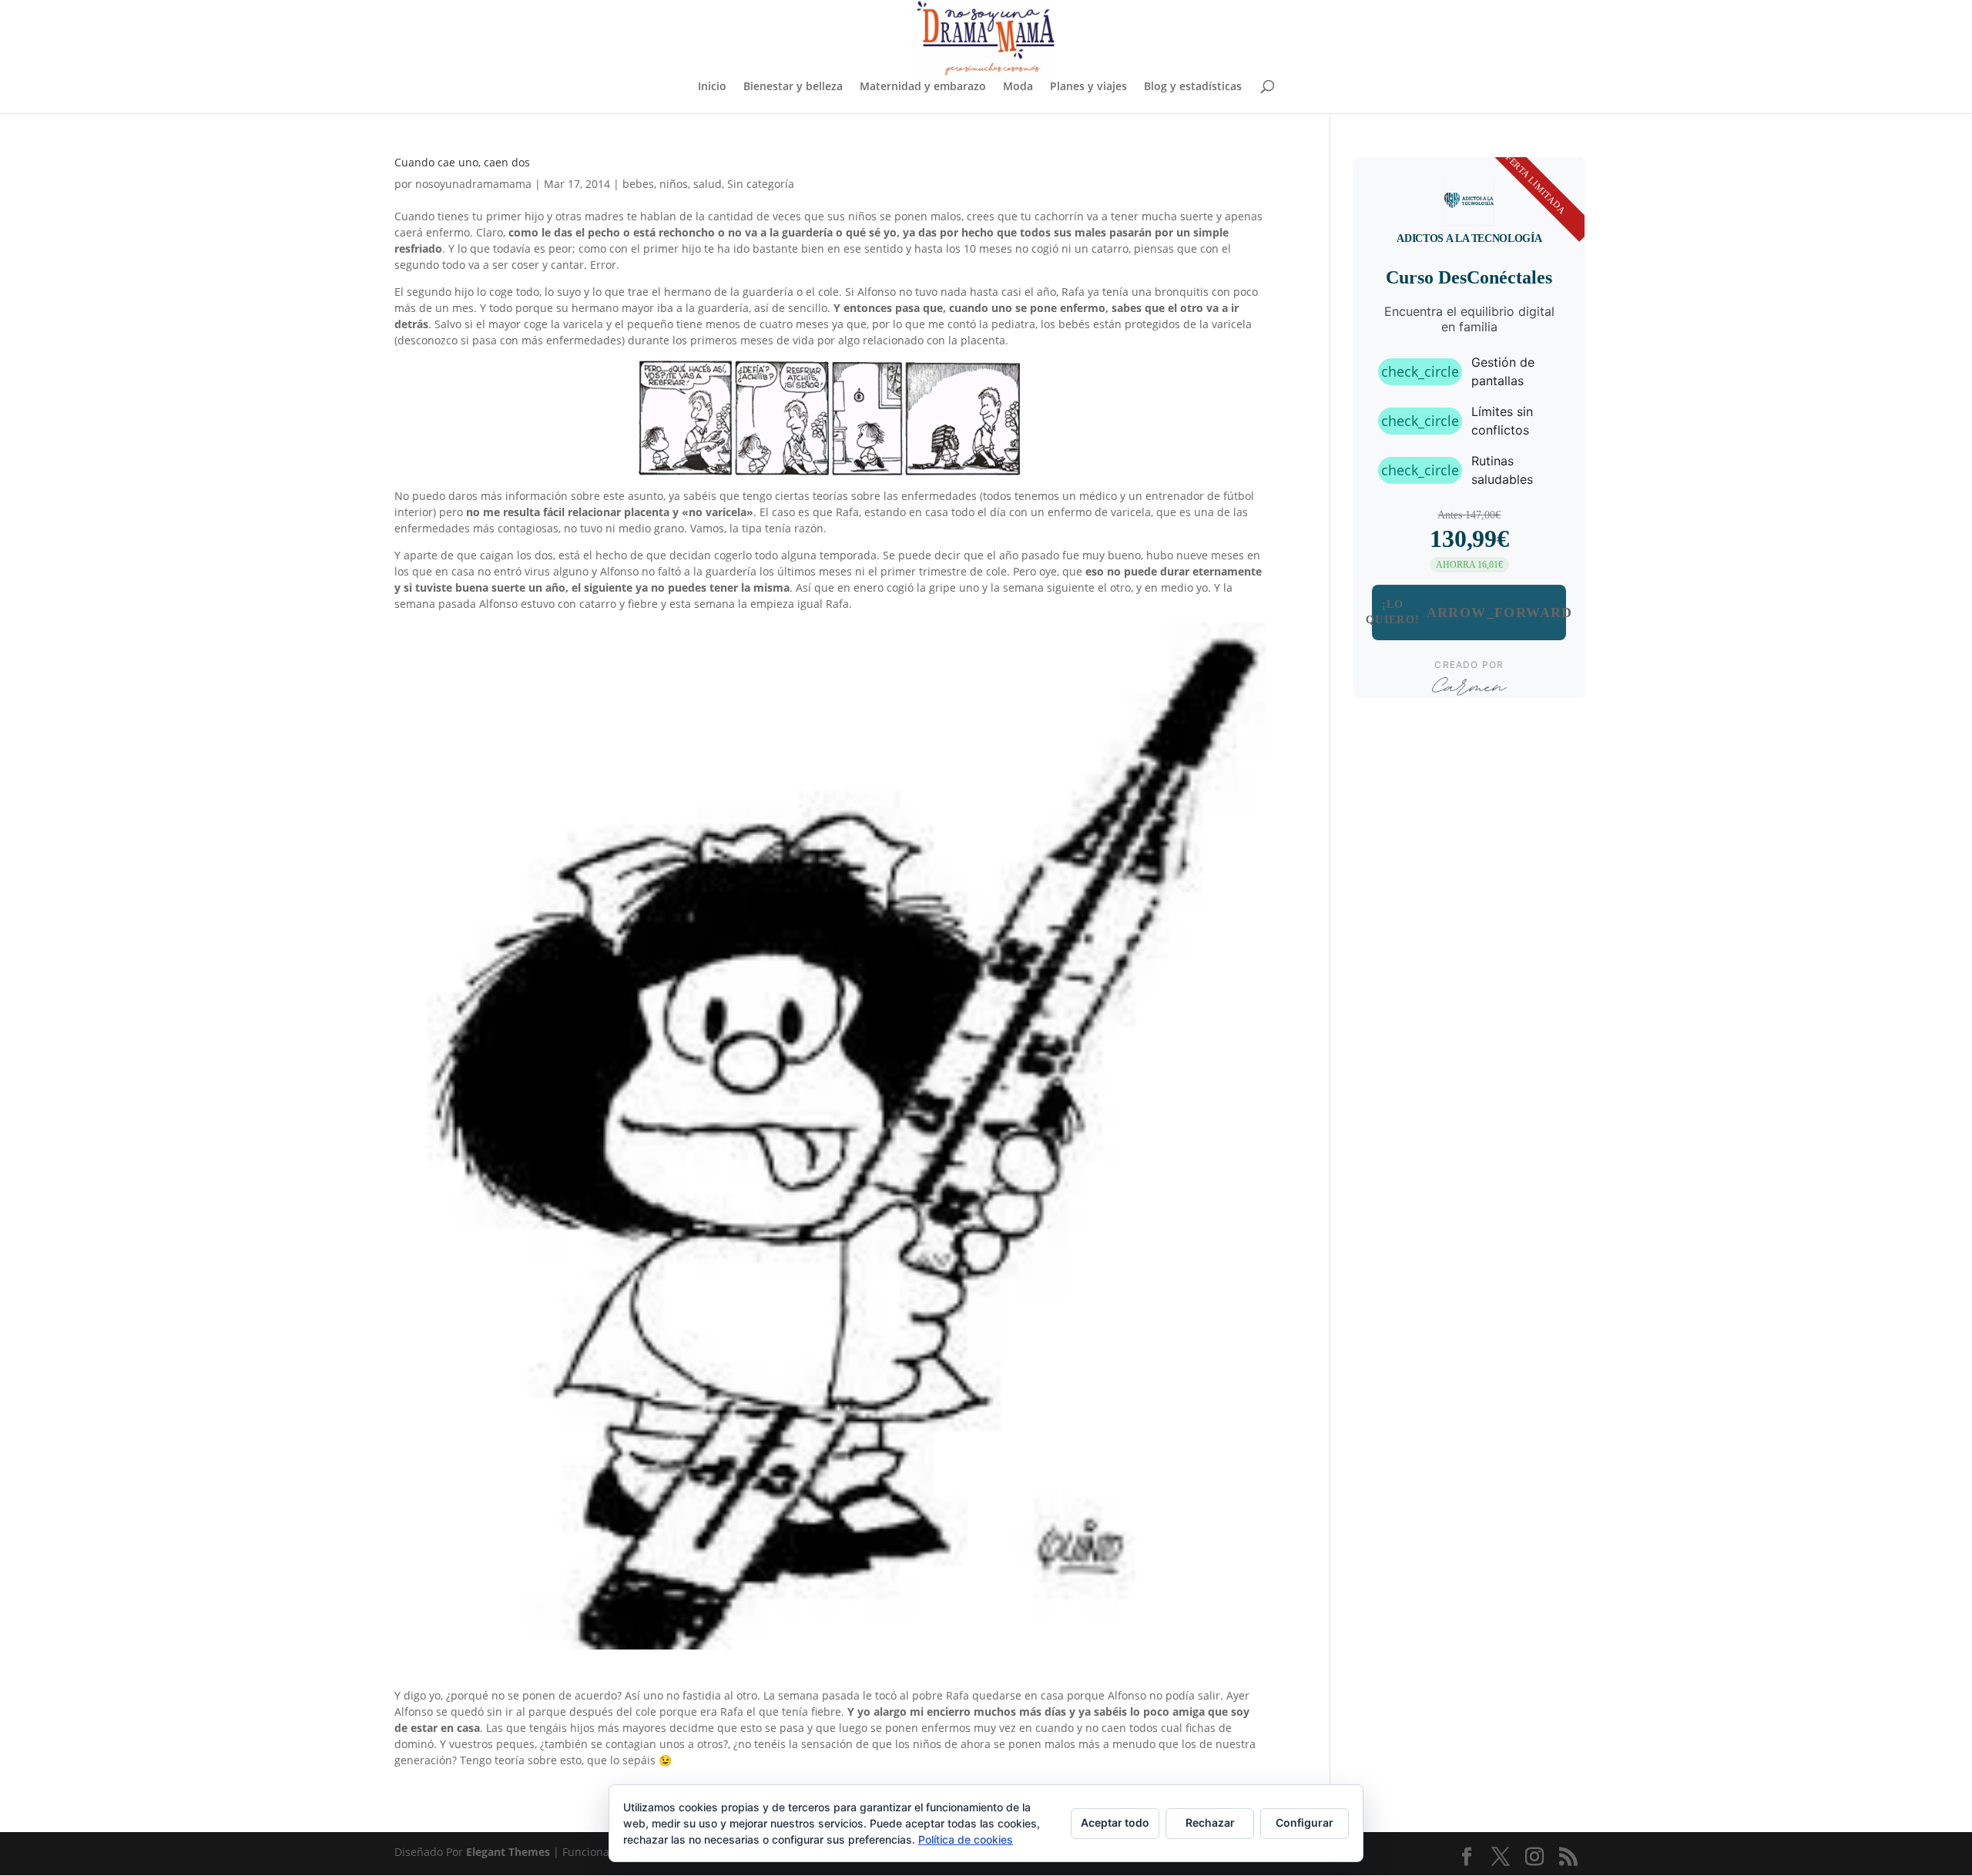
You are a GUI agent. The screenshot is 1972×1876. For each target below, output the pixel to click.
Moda (1018, 87)
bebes (638, 184)
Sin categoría (761, 184)
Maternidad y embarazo (923, 87)
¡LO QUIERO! (1469, 612)
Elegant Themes (508, 1852)
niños (674, 184)
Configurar (1305, 1822)
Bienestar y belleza (793, 87)
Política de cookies (966, 1839)
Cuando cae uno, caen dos (462, 162)
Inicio (712, 87)
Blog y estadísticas (1193, 87)
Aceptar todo (1115, 1822)
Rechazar (1210, 1822)
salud (708, 184)
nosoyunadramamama (473, 184)
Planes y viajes (1088, 87)
